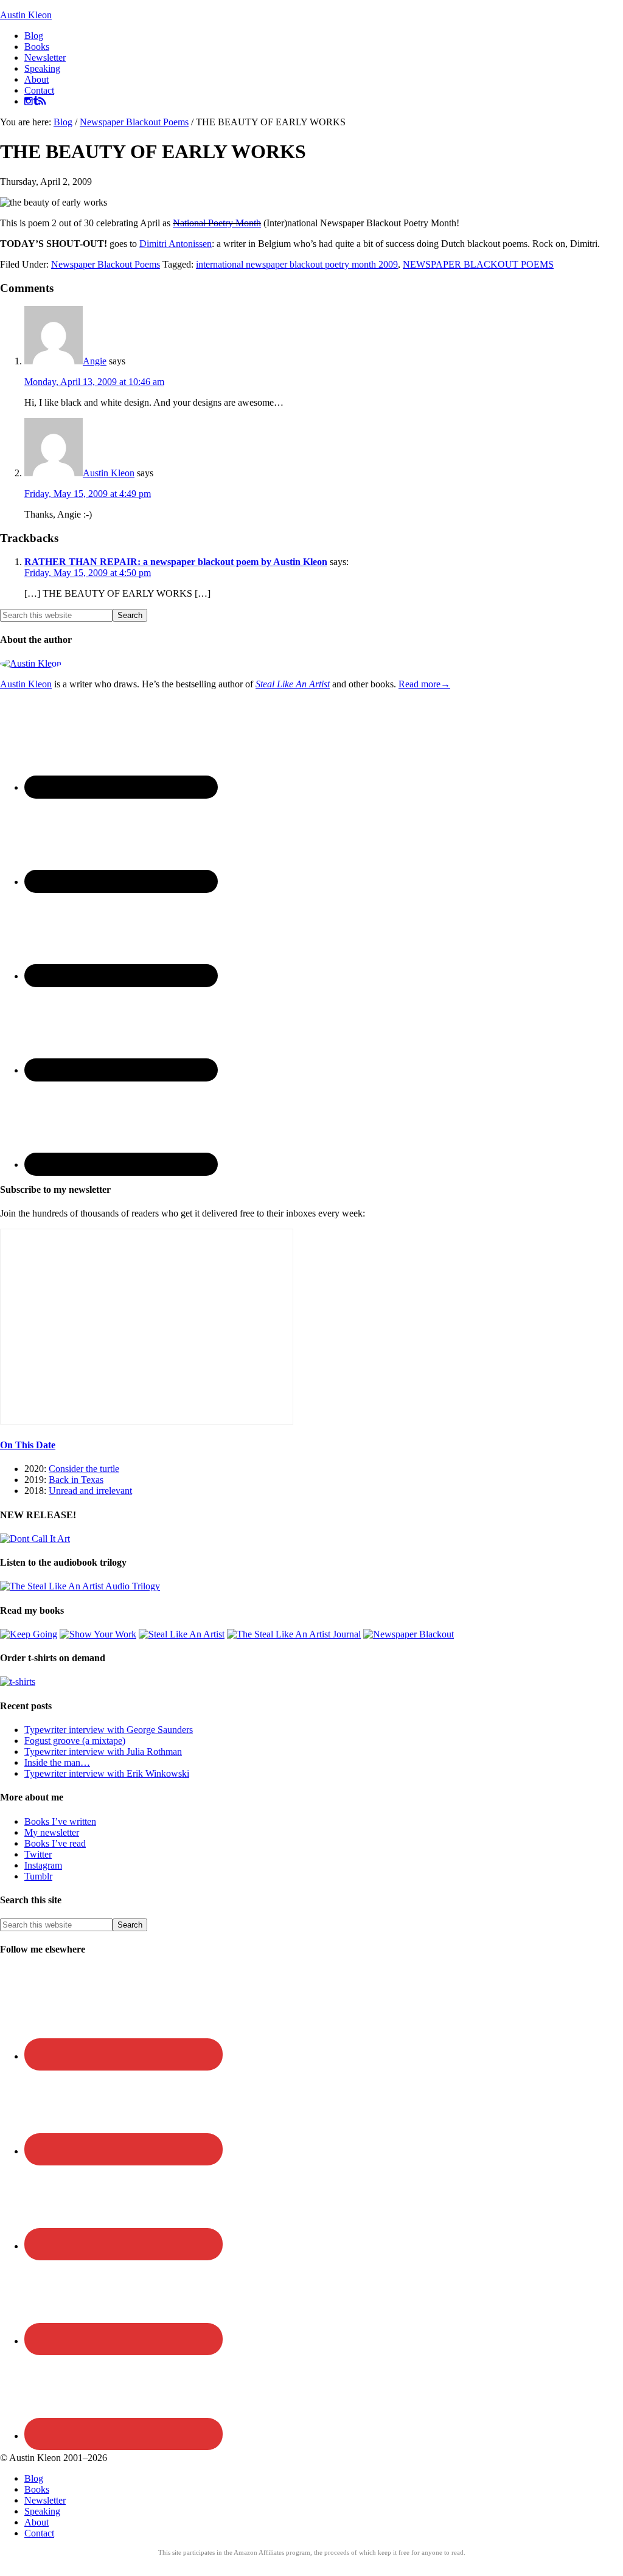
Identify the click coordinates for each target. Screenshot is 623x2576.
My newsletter (52, 1832)
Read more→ (424, 684)
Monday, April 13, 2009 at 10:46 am (94, 382)
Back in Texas (76, 1480)
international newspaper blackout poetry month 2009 (297, 264)
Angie (95, 361)
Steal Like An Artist (293, 684)
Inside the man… (57, 1762)
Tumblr (38, 1876)
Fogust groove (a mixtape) (75, 1741)
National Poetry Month (217, 223)
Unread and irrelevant (90, 1491)
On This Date (28, 1445)
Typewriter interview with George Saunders (109, 1730)
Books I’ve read (55, 1843)
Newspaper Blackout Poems (106, 264)
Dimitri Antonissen (176, 244)
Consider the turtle (84, 1469)
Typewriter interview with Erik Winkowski (107, 1773)
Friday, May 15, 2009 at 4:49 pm (88, 494)
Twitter (38, 1854)
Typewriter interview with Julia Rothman (103, 1751)
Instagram (43, 1865)
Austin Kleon (26, 15)
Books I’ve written (60, 1821)
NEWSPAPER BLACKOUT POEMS (478, 264)
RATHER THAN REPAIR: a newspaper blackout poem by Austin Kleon (176, 562)
